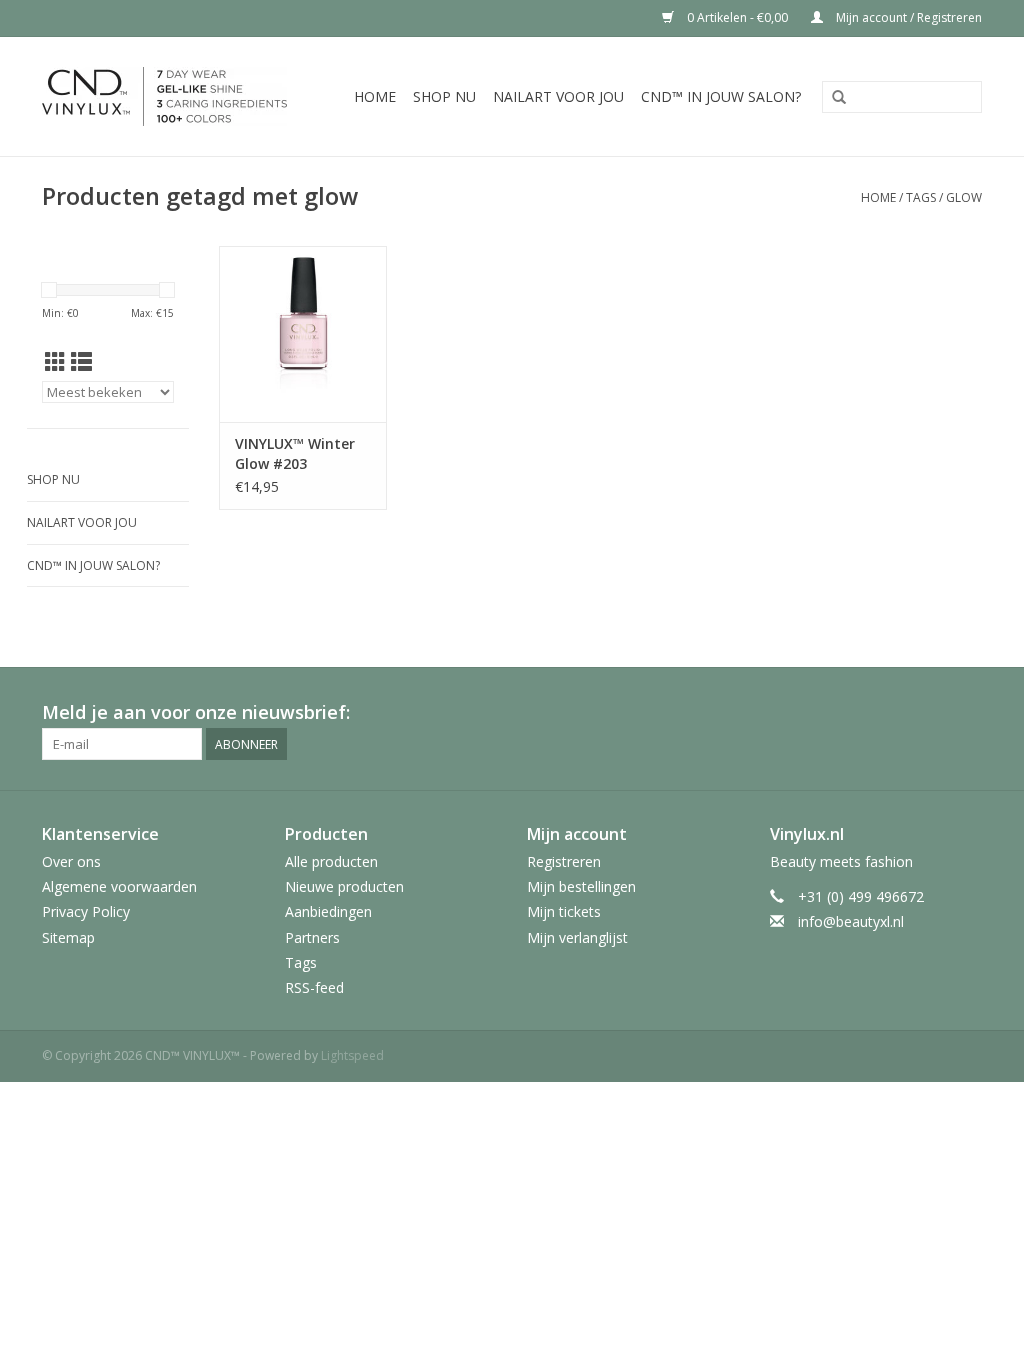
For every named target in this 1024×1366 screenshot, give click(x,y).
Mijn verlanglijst (577, 937)
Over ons (71, 861)
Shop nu (444, 96)
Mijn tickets (564, 911)
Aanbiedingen (328, 911)
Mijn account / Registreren (907, 17)
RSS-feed (314, 987)
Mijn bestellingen (581, 886)
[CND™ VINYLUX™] (173, 96)
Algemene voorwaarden (119, 886)
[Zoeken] (839, 98)
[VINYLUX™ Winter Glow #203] (303, 334)
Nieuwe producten (344, 886)
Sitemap (68, 937)
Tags (921, 197)
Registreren (564, 861)
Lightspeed (352, 1055)
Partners (312, 937)
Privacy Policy (86, 911)
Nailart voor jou (558, 96)
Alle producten (331, 861)
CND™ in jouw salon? (721, 96)
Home (375, 96)
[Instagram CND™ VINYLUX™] (966, 713)
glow (964, 197)
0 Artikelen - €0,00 (737, 17)
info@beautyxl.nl (851, 921)
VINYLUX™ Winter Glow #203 (295, 453)
